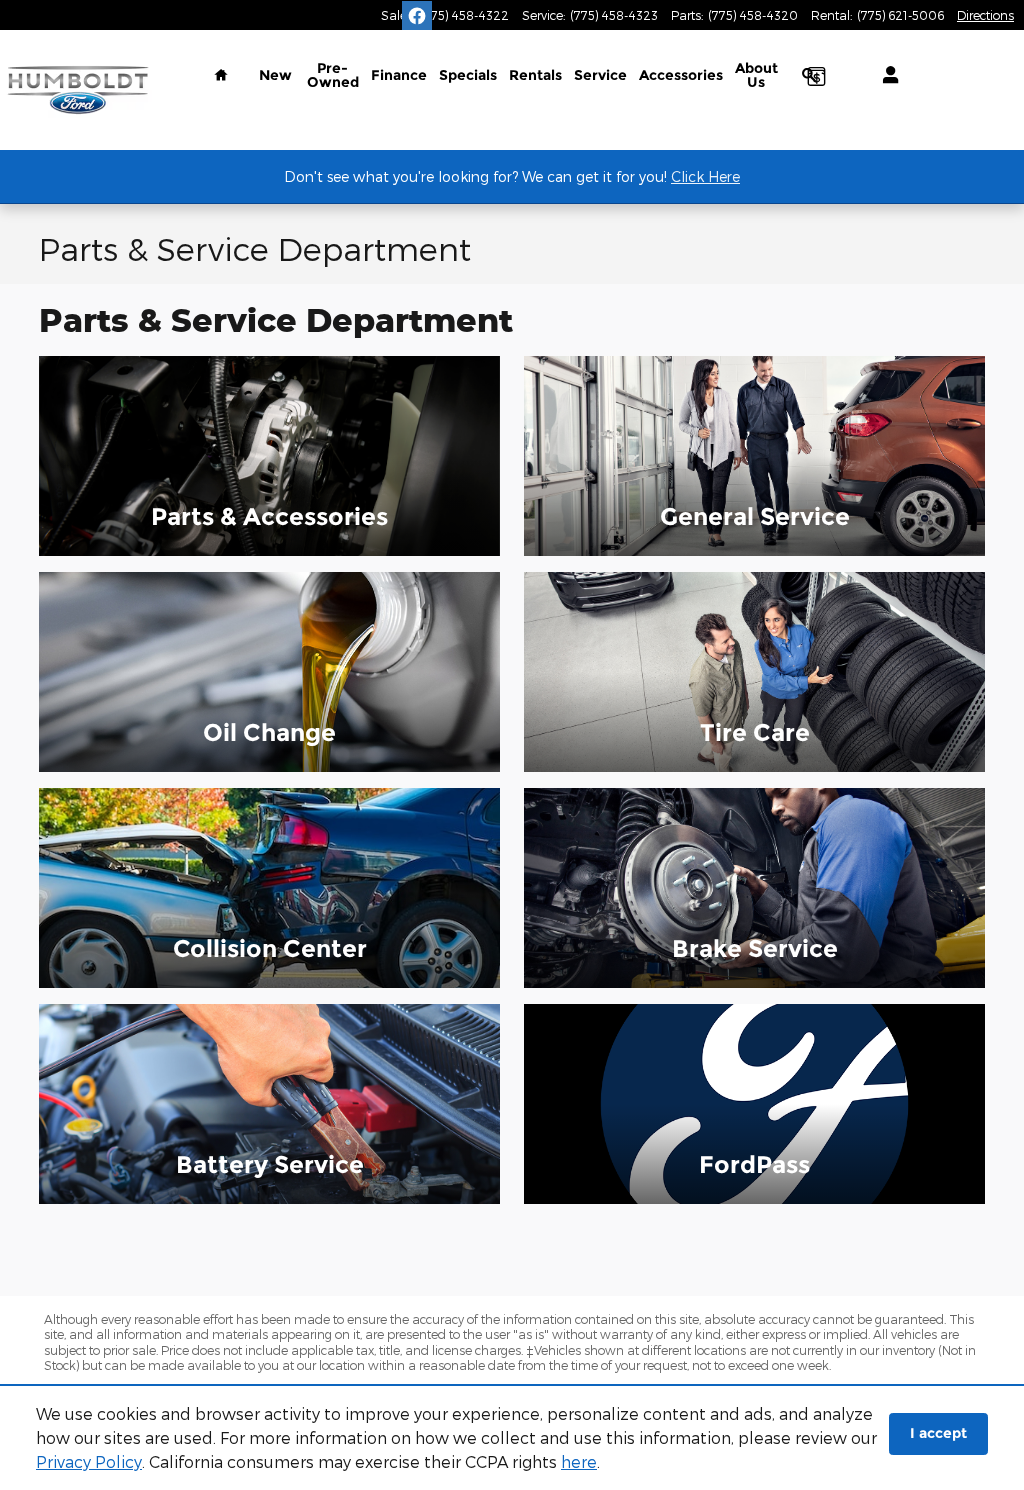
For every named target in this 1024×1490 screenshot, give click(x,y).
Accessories (681, 75)
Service (600, 75)
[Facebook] (417, 16)
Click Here (705, 176)
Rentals (535, 75)
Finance (399, 75)
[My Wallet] (816, 75)
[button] (269, 456)
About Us (756, 75)
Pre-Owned (333, 75)
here (579, 1461)
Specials (468, 75)
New (275, 75)
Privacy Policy (89, 1461)
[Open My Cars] (885, 75)
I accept (938, 1433)
